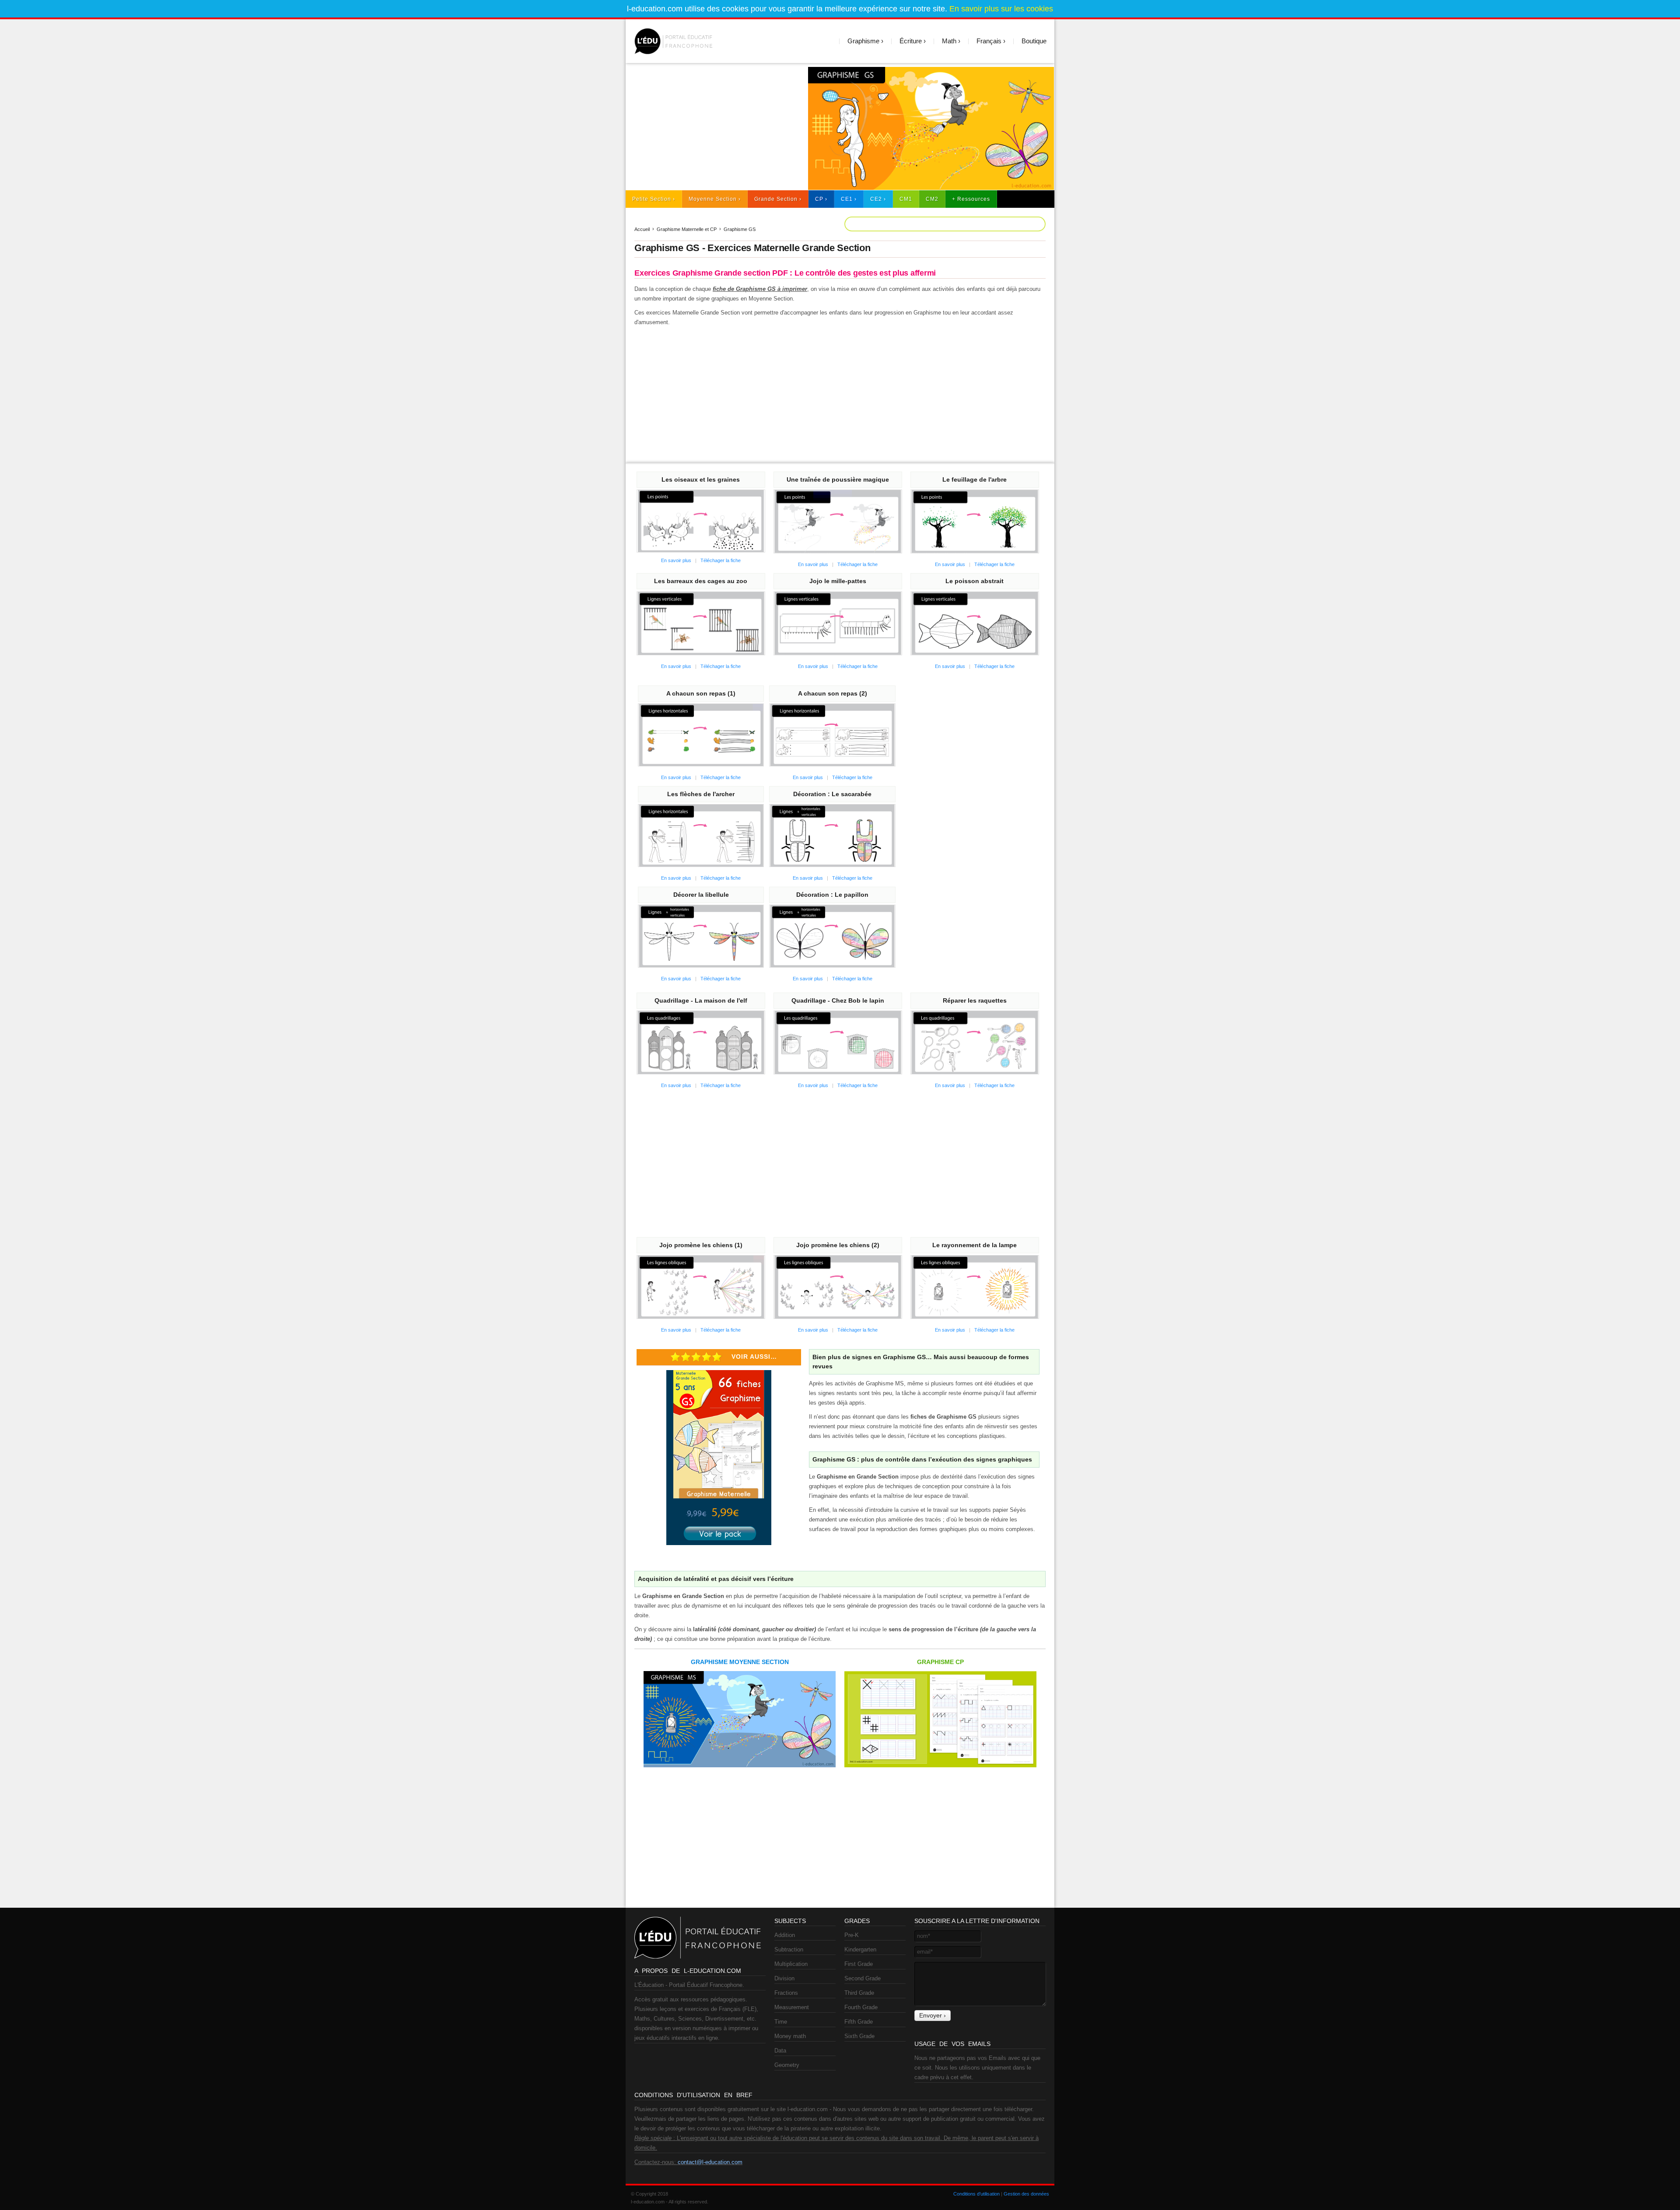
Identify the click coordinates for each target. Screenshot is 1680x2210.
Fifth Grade (859, 2022)
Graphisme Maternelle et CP (687, 229)
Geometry (787, 2065)
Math (949, 41)
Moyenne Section (713, 199)
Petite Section (652, 199)
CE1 (847, 199)
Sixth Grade (859, 2036)
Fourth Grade (861, 2007)
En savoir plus (676, 560)
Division (784, 1978)
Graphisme (863, 41)
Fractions (786, 1993)
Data (780, 2051)
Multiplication (791, 1964)
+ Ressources (971, 199)
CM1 (906, 199)
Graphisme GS (740, 229)
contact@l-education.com (710, 2162)
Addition (785, 1935)
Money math (790, 2036)
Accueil (642, 229)
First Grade (859, 1964)
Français (989, 41)
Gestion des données (1026, 2194)
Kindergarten (860, 1949)
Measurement (792, 2007)
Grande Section (776, 199)
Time (781, 2022)
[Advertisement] (713, 128)
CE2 (876, 199)
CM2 (932, 199)
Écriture (911, 41)
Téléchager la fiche (721, 560)
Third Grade (859, 1993)
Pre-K (852, 1935)
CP (819, 199)
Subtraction (789, 1949)
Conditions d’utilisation (976, 2194)
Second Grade (863, 1978)
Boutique (1034, 41)
